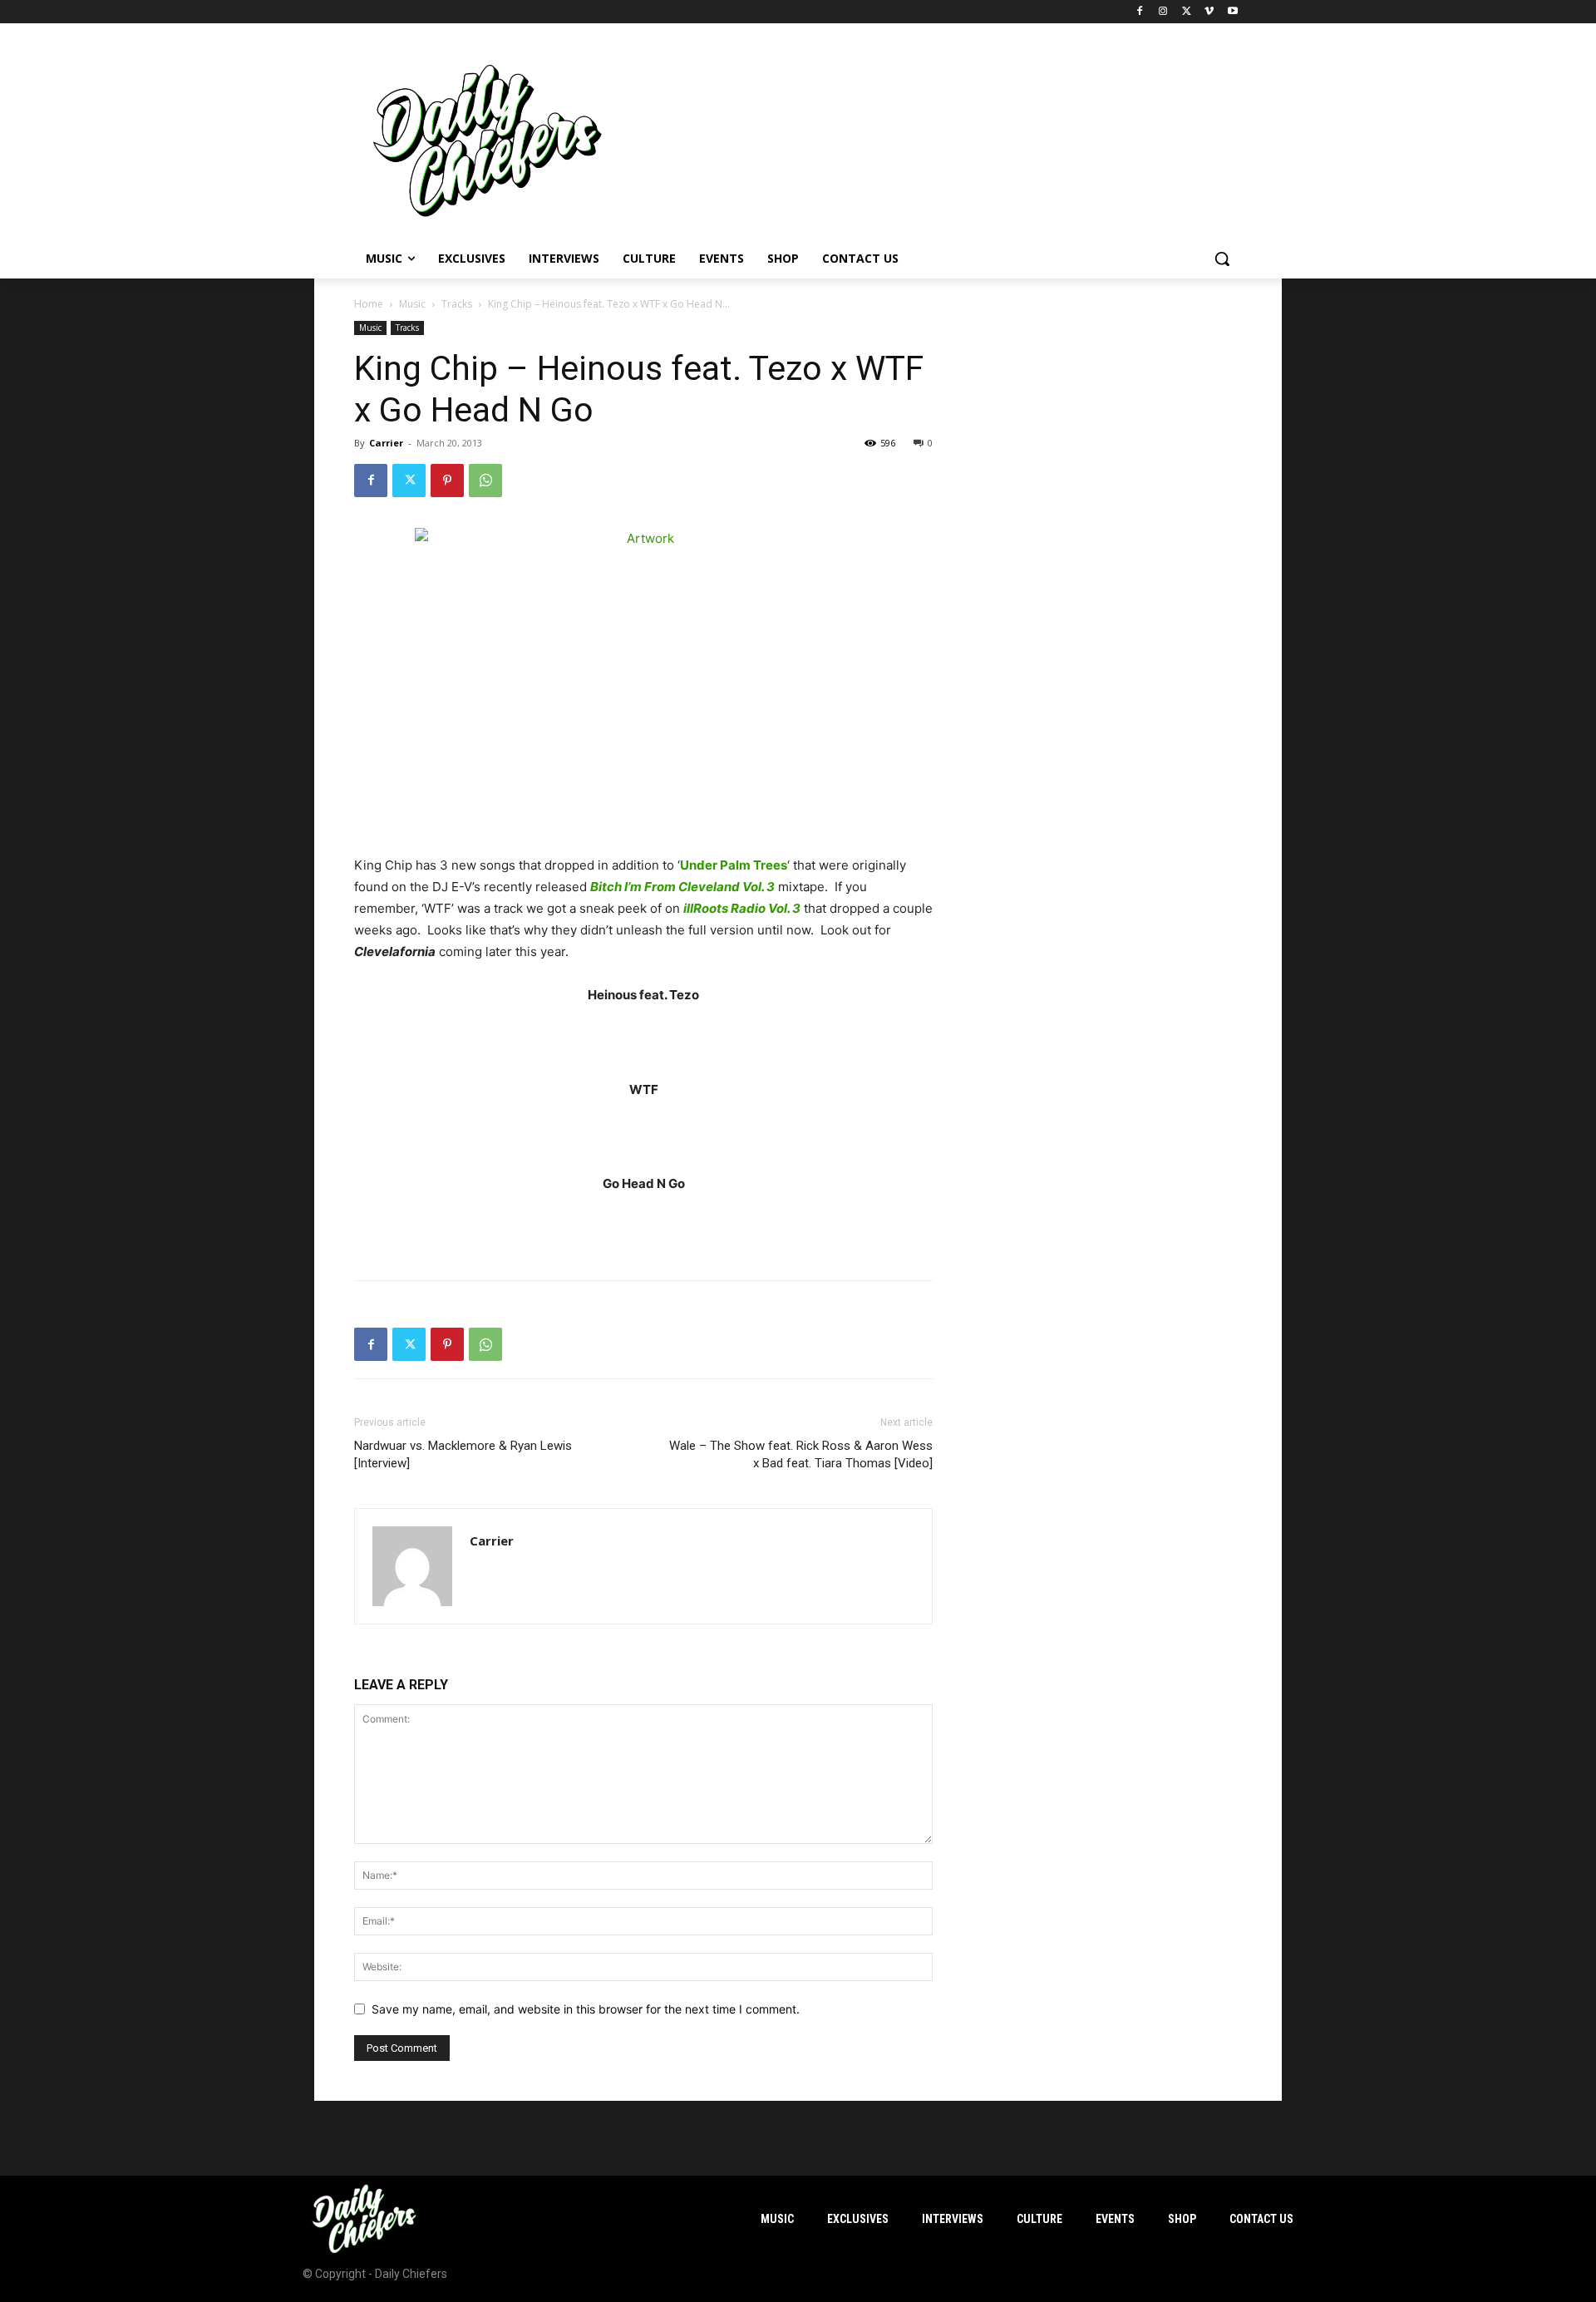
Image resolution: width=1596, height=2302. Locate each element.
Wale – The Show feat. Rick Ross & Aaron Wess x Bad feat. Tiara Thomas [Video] (801, 1454)
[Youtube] (1232, 12)
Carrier (386, 443)
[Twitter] (1187, 12)
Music (412, 304)
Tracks (457, 304)
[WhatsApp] (485, 481)
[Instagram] (1163, 12)
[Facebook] (1140, 12)
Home (369, 304)
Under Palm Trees (734, 865)
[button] (1222, 259)
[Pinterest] (447, 481)
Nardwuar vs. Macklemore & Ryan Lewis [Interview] (463, 1454)
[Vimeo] (1209, 12)
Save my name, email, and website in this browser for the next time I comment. (586, 2009)
